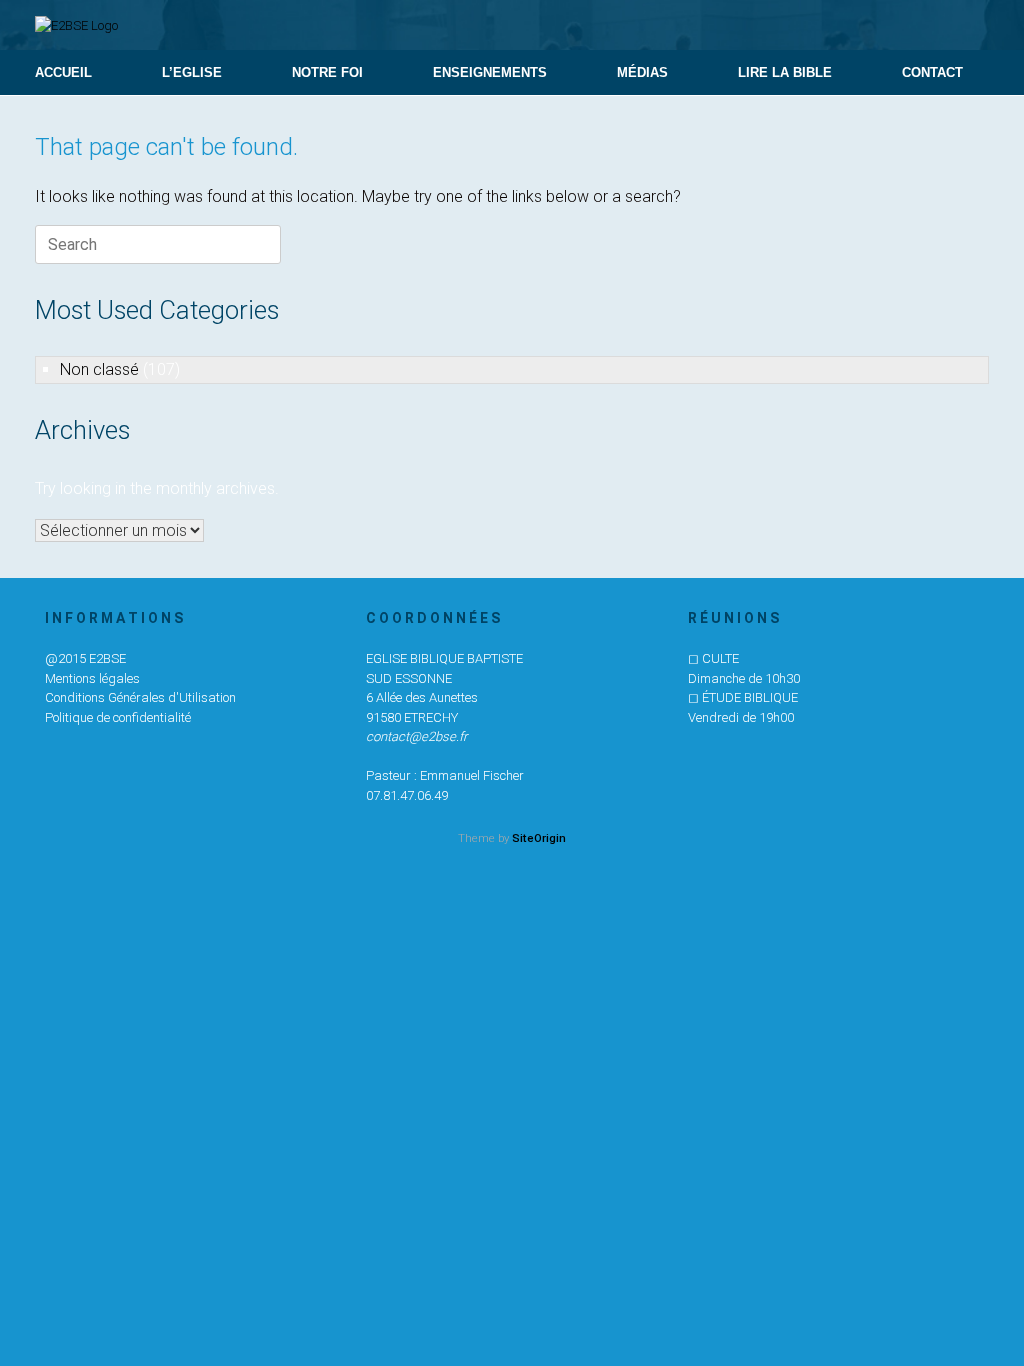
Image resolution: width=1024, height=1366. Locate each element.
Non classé (99, 369)
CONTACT (932, 72)
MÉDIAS (642, 72)
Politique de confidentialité (118, 717)
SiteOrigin (539, 838)
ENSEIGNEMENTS (490, 72)
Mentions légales (92, 678)
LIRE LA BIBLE (785, 72)
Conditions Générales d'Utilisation (140, 697)
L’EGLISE (192, 72)
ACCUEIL (63, 72)
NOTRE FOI (327, 72)
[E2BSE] (76, 25)
